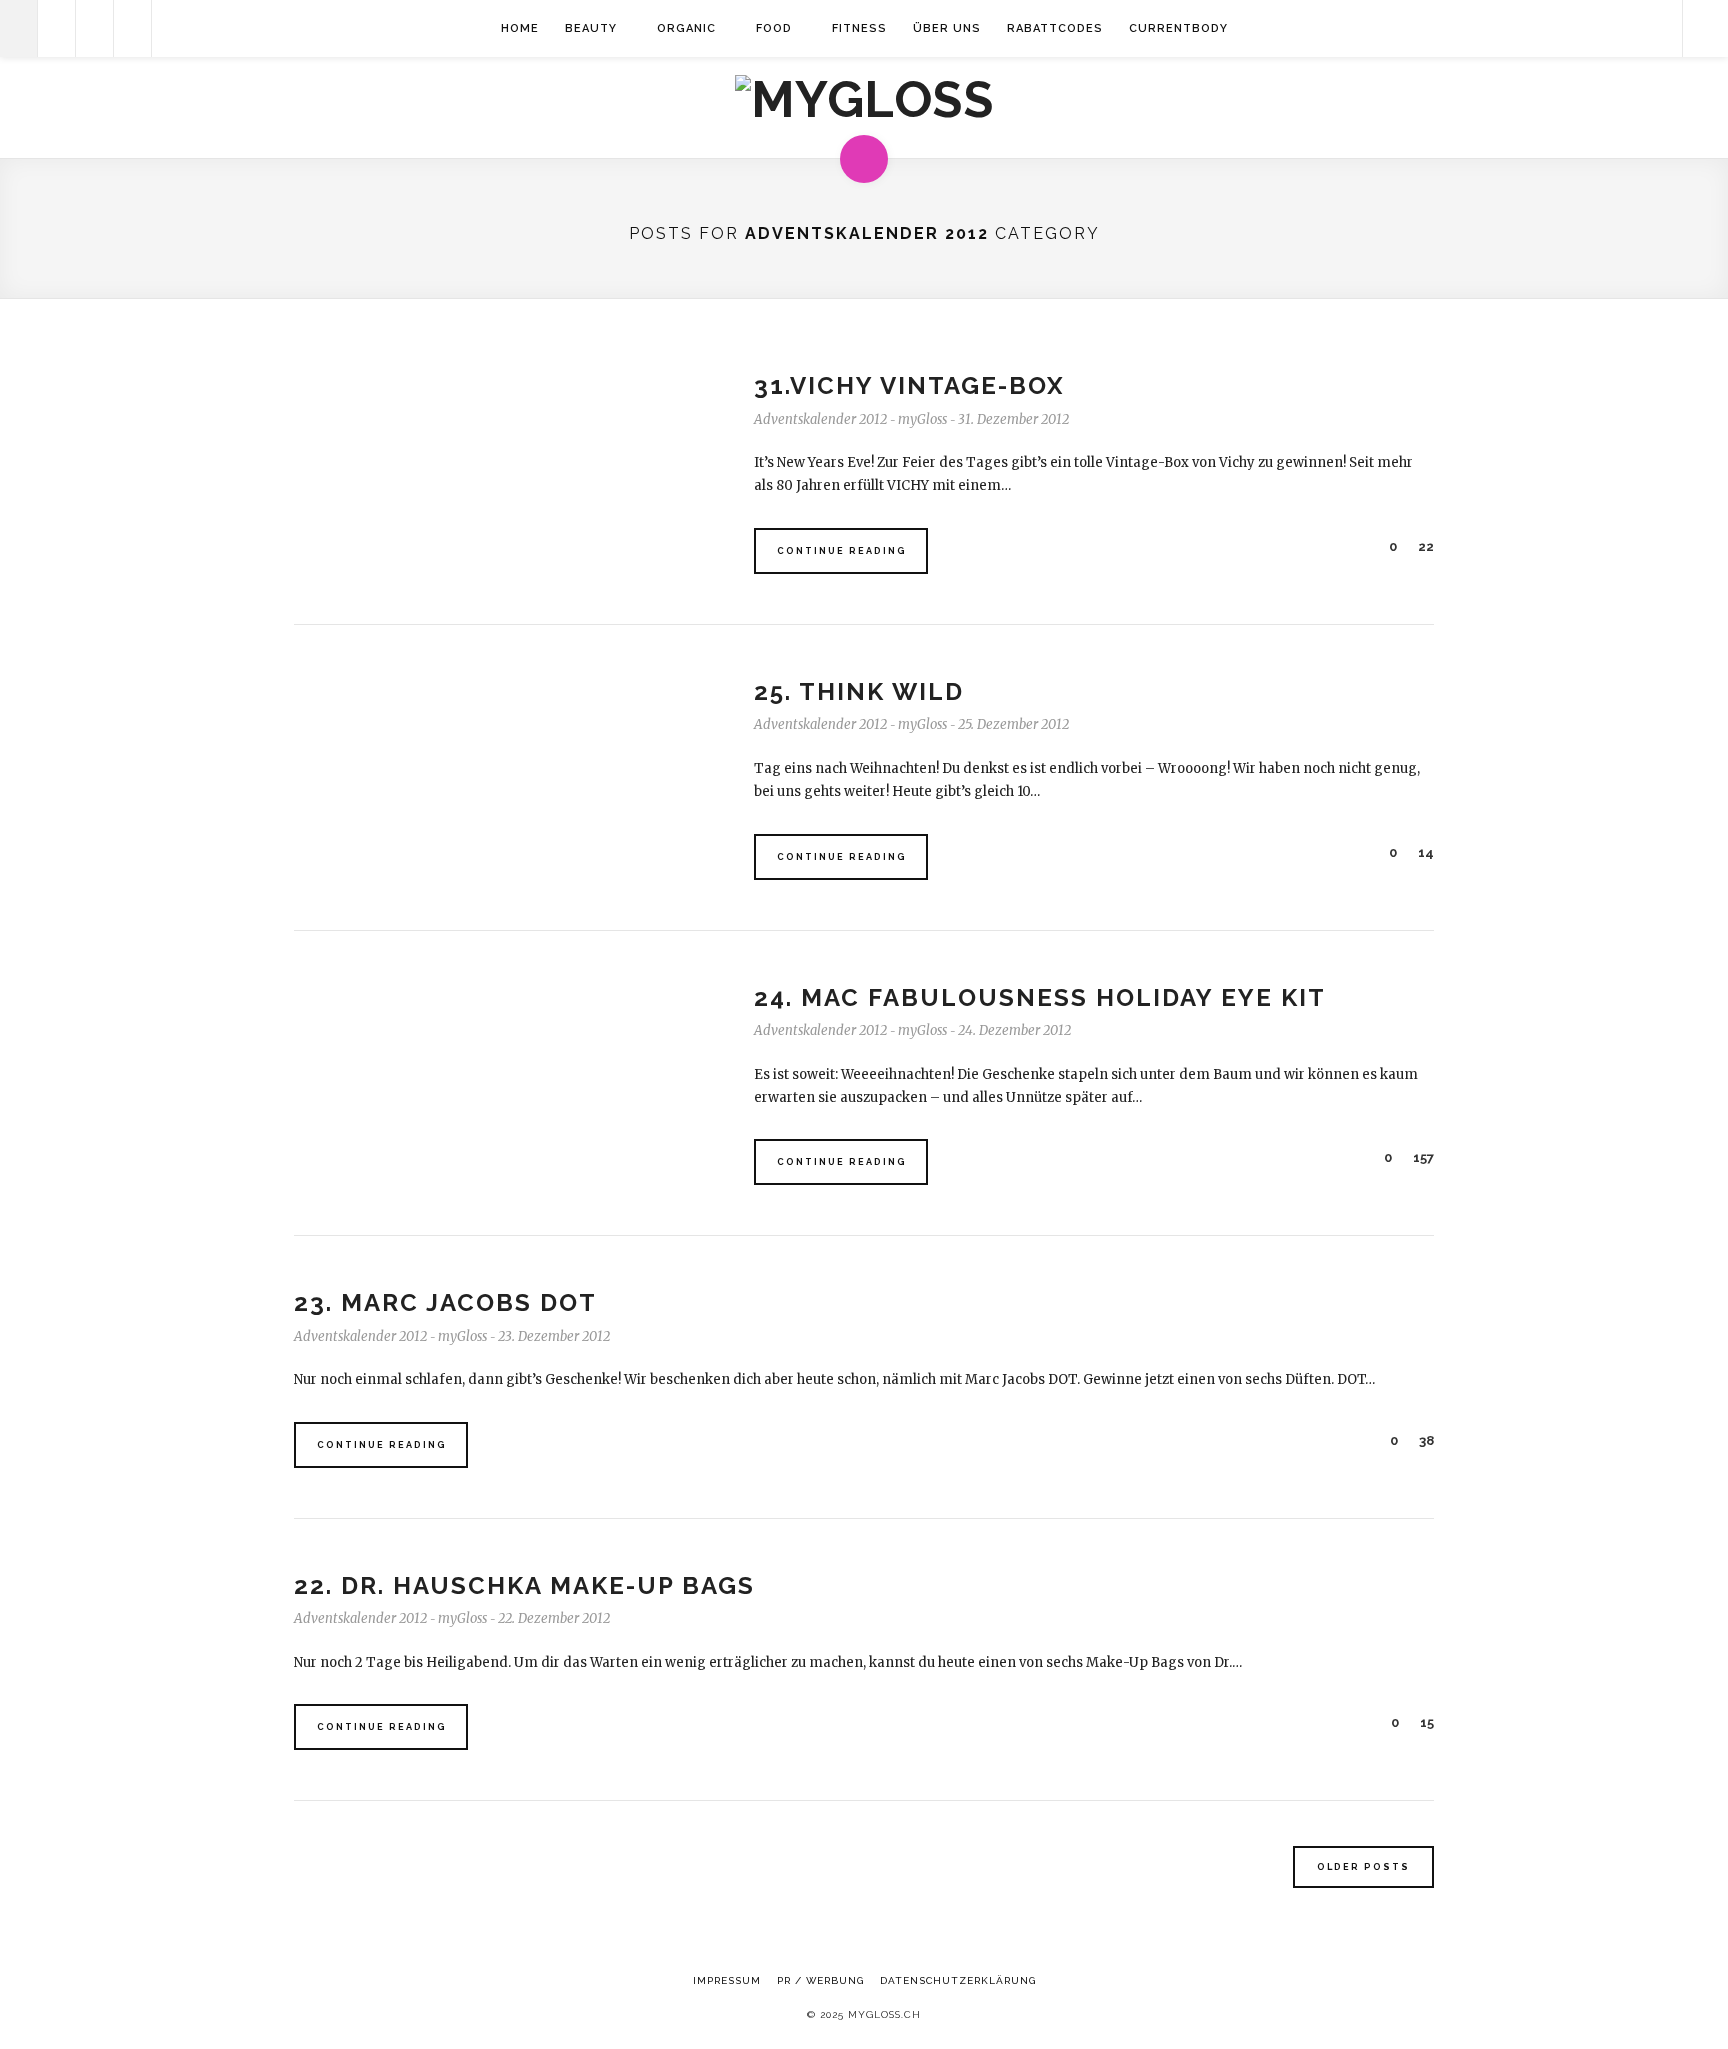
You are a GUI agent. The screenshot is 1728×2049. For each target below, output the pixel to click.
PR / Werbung (820, 1980)
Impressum (727, 1980)
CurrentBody (1178, 28)
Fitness (859, 28)
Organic (686, 28)
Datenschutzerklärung (958, 1980)
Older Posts (1363, 1867)
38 (1425, 1440)
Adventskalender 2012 (820, 419)
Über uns (947, 28)
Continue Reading (842, 551)
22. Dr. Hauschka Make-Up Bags (524, 1585)
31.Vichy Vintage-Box (909, 385)
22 (1424, 546)
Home (520, 28)
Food (774, 28)
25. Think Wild (859, 691)
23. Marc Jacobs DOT (445, 1302)
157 (1422, 1157)
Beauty (591, 28)
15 (1425, 1722)
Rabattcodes (1055, 28)
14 (1424, 852)
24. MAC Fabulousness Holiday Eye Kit (1040, 997)
